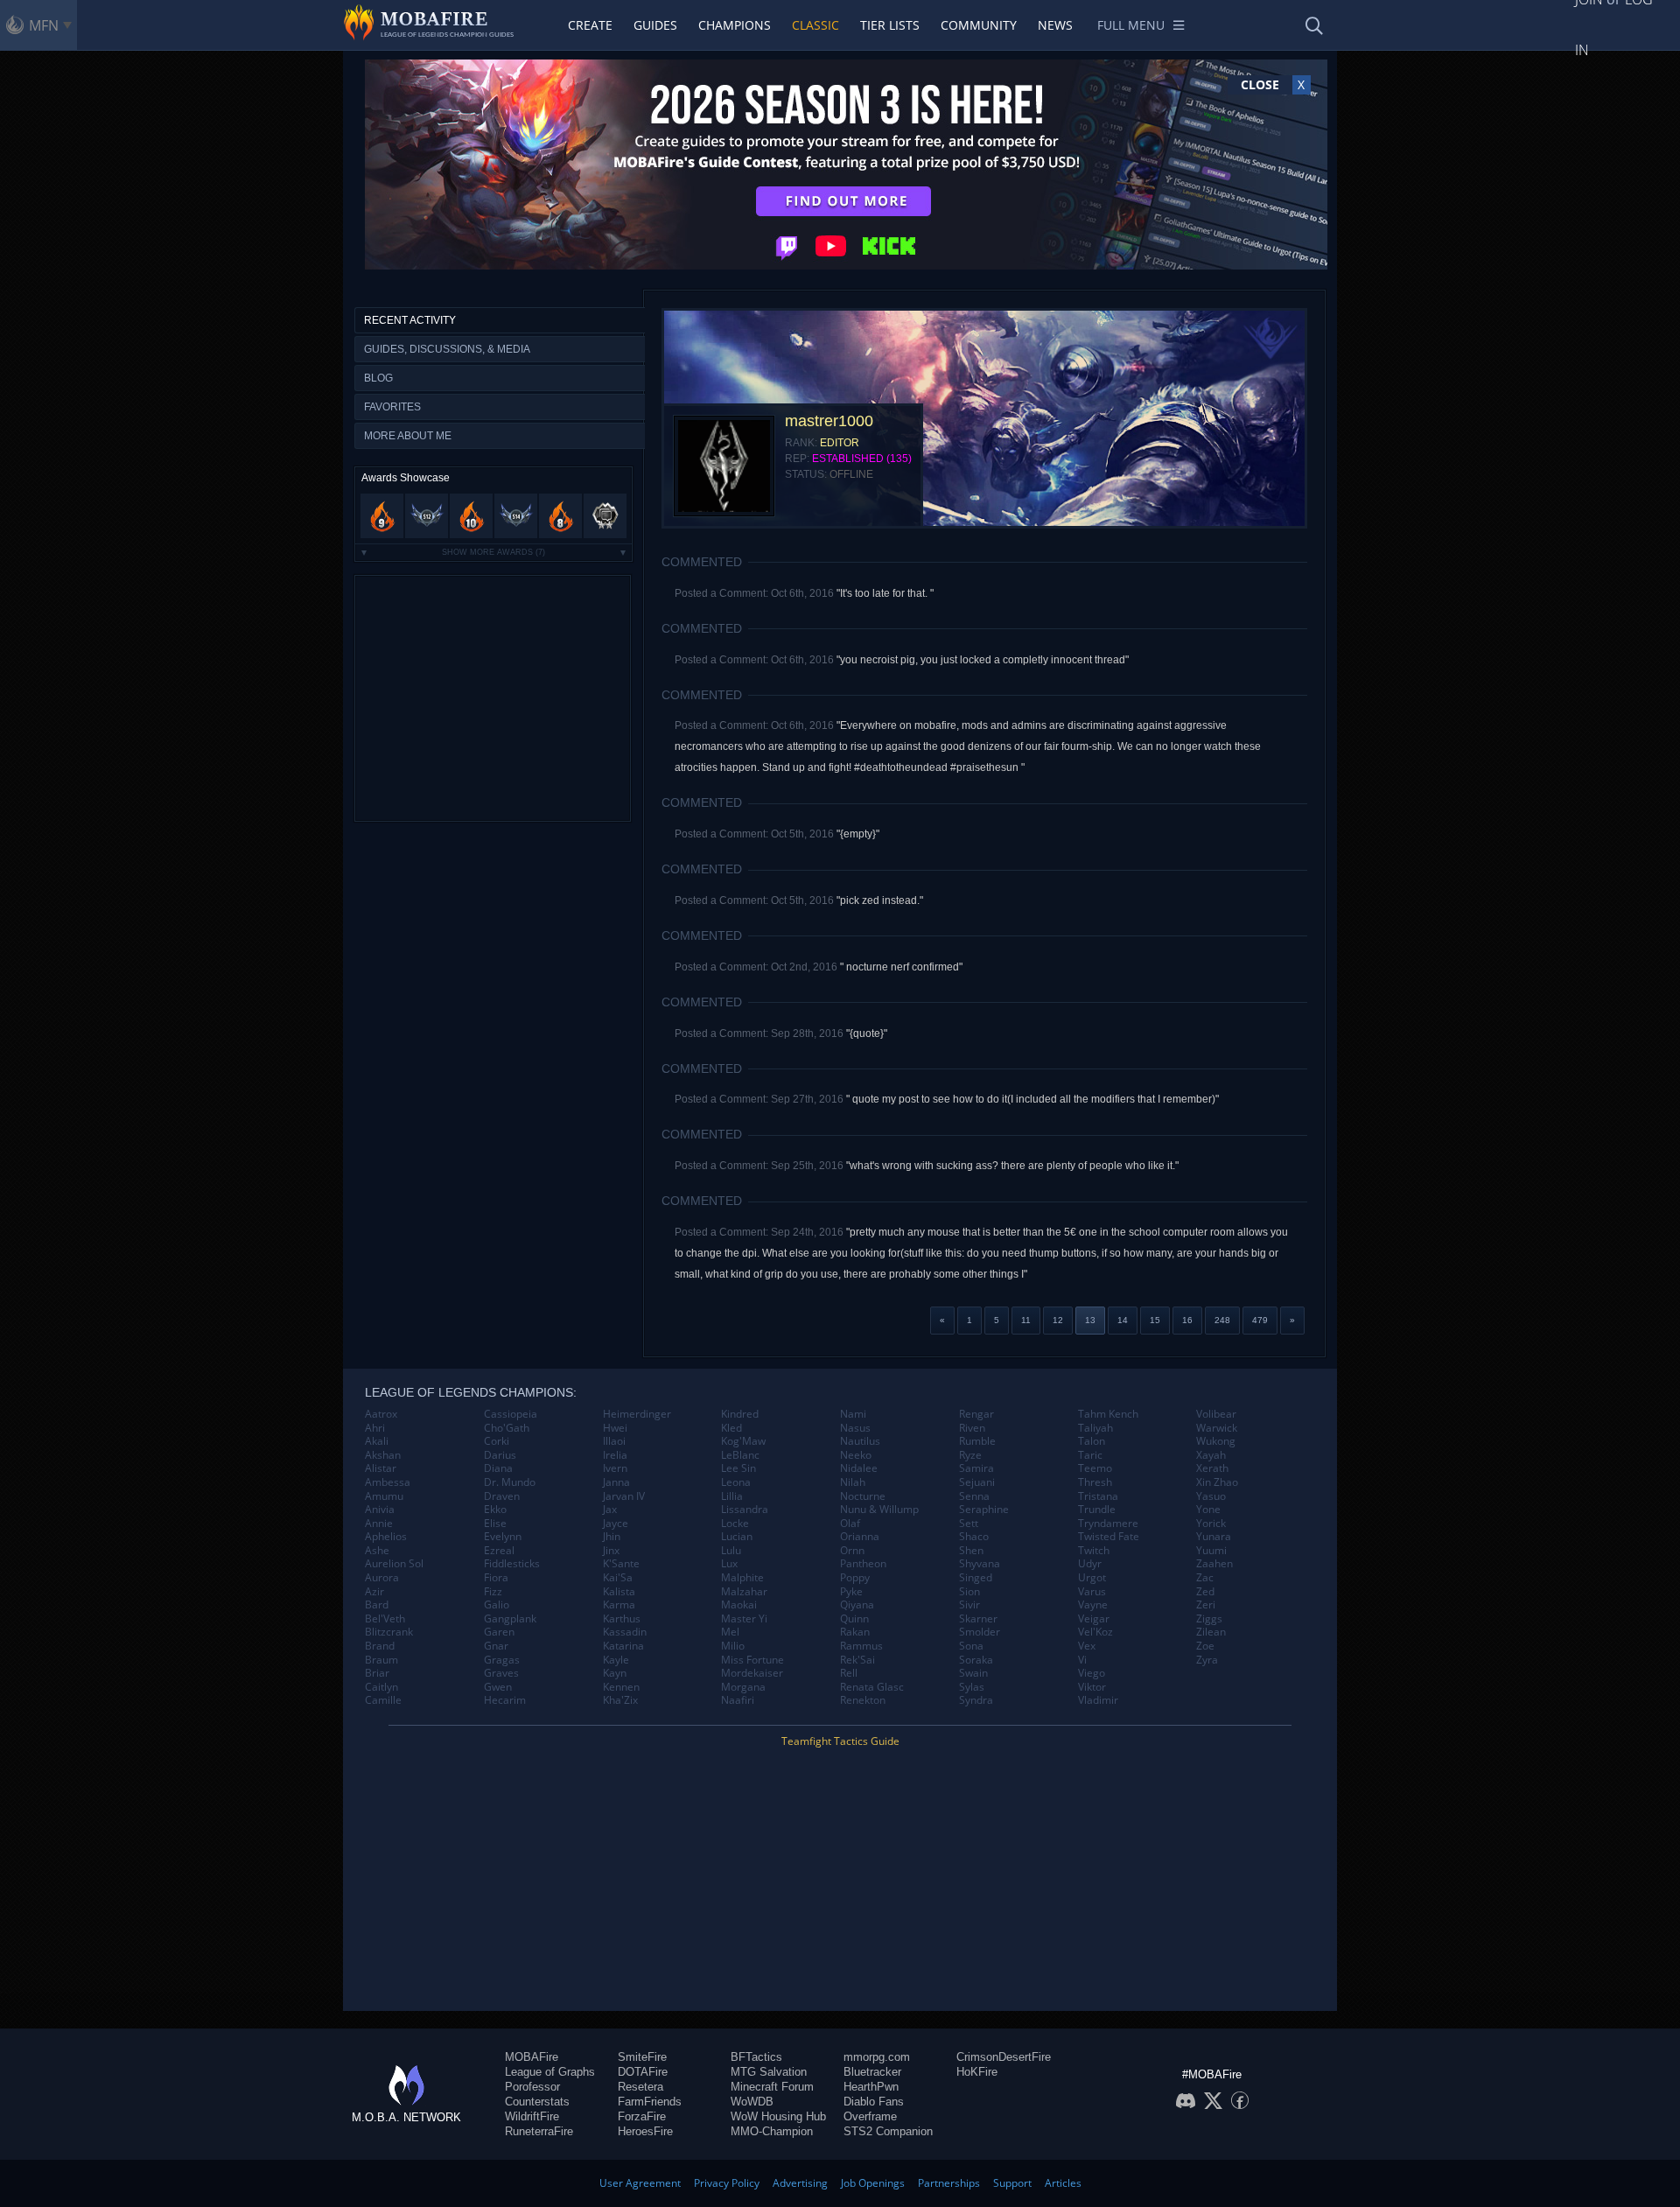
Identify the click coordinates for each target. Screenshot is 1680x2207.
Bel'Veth (385, 1619)
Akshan (383, 1455)
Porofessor (532, 2087)
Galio (497, 1605)
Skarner (978, 1619)
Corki (497, 1441)
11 (1026, 1320)
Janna (616, 1482)
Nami (853, 1414)
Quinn (854, 1619)
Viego (1092, 1673)
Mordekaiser (752, 1673)
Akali (377, 1441)
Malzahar (744, 1592)
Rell (849, 1673)
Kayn (615, 1673)
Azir (374, 1592)
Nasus (855, 1428)
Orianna (860, 1537)
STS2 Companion (888, 2131)
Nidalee (859, 1468)
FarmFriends (650, 2102)
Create (590, 25)
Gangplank (510, 1619)
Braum (381, 1660)
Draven (502, 1496)
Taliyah (1095, 1428)
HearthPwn (871, 2087)
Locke (735, 1524)
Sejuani (977, 1482)
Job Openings (873, 2183)
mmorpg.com (877, 2057)
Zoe (1205, 1646)
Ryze (970, 1455)
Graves (501, 1673)
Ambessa (388, 1482)
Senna (974, 1496)
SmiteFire (642, 2057)
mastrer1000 (829, 421)
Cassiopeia (511, 1414)
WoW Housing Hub (778, 2116)
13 (1090, 1320)
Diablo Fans (874, 2102)
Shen (971, 1551)
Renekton (863, 1700)
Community (979, 25)
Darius (500, 1455)
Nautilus (860, 1441)
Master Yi (744, 1619)
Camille (383, 1700)
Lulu (731, 1551)
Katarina (623, 1646)
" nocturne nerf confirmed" (901, 967)
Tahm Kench (1108, 1414)
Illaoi (614, 1441)
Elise (495, 1524)
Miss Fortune (752, 1660)
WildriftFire (532, 2116)
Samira (976, 1468)
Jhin (612, 1537)
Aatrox (381, 1414)
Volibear (1216, 1414)
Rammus (861, 1646)
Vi (1082, 1660)
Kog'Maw (743, 1441)
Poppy (855, 1578)
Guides (655, 25)
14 (1123, 1320)
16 (1187, 1320)
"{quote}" (867, 1033)
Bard (377, 1605)
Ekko (495, 1510)
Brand (380, 1646)
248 (1222, 1320)
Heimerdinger (637, 1414)
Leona (736, 1482)
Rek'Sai (857, 1660)
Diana (498, 1468)
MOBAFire (532, 2057)
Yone (1208, 1510)
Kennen (621, 1687)
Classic (815, 25)
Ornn (852, 1551)
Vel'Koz (1095, 1632)
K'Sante (621, 1564)
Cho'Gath (507, 1428)
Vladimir (1098, 1700)
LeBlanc (740, 1455)
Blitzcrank (389, 1632)
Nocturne (863, 1496)
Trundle (1097, 1510)
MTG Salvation (769, 2072)
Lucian (737, 1537)
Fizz (493, 1592)
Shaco (974, 1537)
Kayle (616, 1660)
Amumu (384, 1496)
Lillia (732, 1496)
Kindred (740, 1414)
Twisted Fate (1109, 1537)
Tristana (1098, 1496)
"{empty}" (858, 834)
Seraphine (984, 1510)
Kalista (619, 1592)
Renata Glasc (872, 1687)
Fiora (496, 1578)
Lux (729, 1564)
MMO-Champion (772, 2131)
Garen (499, 1632)
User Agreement (640, 2183)
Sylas (972, 1687)
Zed (1205, 1592)
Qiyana (857, 1605)
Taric (1090, 1455)
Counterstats (537, 2102)
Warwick (1217, 1428)
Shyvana (980, 1564)
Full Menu (1131, 25)
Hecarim (505, 1700)
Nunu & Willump (879, 1510)
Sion (969, 1592)
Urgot (1092, 1578)
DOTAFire (643, 2072)
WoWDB (752, 2102)
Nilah (853, 1482)
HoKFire (977, 2072)
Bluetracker (872, 2072)
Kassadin (625, 1632)
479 (1260, 1320)
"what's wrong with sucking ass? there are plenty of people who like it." (1012, 1166)
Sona (971, 1646)
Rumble (977, 1441)
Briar (377, 1673)
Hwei (615, 1428)
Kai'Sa (618, 1578)
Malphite (742, 1578)
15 (1155, 1320)
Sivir (969, 1605)
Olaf (850, 1524)
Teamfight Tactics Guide (840, 1741)
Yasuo (1211, 1496)
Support (1012, 2183)
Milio (733, 1646)
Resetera (640, 2087)
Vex (1087, 1646)
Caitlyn (381, 1687)
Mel (730, 1632)
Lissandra (745, 1510)
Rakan (855, 1632)
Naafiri (738, 1700)
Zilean (1211, 1632)
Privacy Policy (727, 2183)
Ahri (375, 1428)
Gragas (502, 1660)
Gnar (496, 1646)
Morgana (743, 1687)
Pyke (851, 1592)
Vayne (1093, 1605)
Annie (379, 1524)
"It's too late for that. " (885, 593)
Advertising (800, 2183)
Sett (969, 1524)
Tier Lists (890, 25)
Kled (731, 1428)
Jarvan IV (624, 1496)
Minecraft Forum (772, 2087)
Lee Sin (738, 1468)
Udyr (1090, 1564)
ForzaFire (642, 2116)
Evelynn (503, 1537)
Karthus (622, 1619)
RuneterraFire (539, 2131)
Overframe (870, 2116)
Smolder (980, 1632)
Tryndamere (1108, 1524)
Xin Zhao (1217, 1482)
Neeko (856, 1455)
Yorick (1211, 1524)
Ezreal (499, 1551)
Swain (973, 1673)
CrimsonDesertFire (1004, 2057)
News (1055, 25)
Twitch (1094, 1551)
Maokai (739, 1605)
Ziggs (1209, 1619)
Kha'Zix (620, 1700)
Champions (735, 25)
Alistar (381, 1468)
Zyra (1207, 1660)
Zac (1205, 1578)
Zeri (1206, 1605)
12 (1058, 1320)
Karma (619, 1605)
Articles (1063, 2183)
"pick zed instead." (880, 900)
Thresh (1095, 1482)
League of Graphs (550, 2072)
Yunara (1214, 1537)
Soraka (976, 1660)
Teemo (1095, 1468)
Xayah (1211, 1455)
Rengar (976, 1414)
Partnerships (949, 2183)
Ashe (377, 1551)
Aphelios (386, 1537)
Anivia (380, 1510)
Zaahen (1214, 1564)
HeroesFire (645, 2131)
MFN (44, 25)
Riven (972, 1428)
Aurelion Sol (394, 1564)
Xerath (1212, 1468)
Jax (610, 1510)
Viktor (1092, 1687)
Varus (1092, 1592)
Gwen (498, 1687)
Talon (1092, 1441)
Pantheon (863, 1564)
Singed (976, 1578)
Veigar (1094, 1619)
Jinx (611, 1551)
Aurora (382, 1578)
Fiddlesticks (512, 1564)
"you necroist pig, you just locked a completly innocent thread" (983, 660)
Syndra (976, 1700)
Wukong (1216, 1441)
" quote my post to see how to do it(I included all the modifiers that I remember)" (1032, 1099)
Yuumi (1211, 1551)
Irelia (615, 1455)
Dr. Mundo (510, 1482)
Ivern (615, 1468)
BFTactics (756, 2057)
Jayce (616, 1524)
